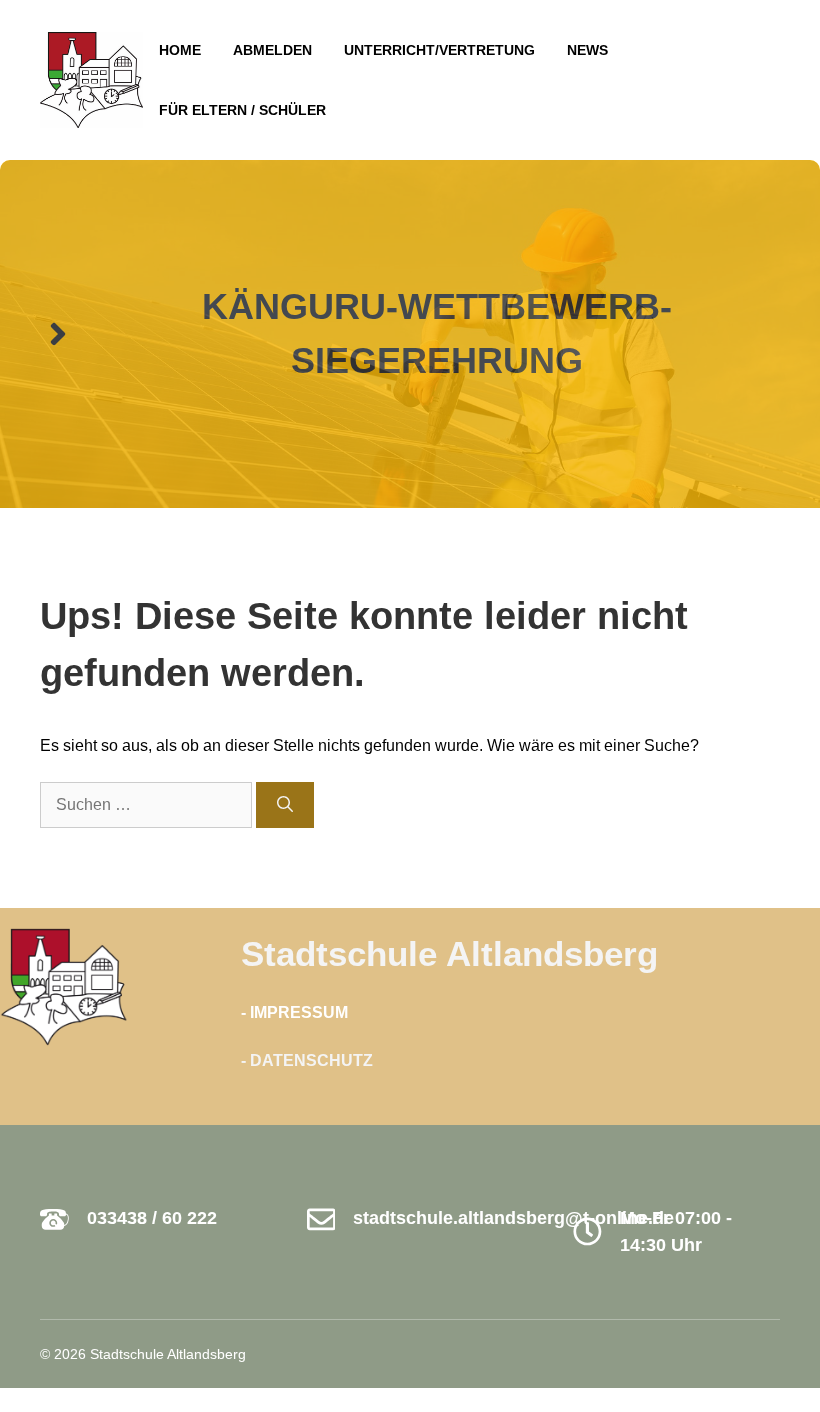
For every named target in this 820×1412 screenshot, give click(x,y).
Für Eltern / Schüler (242, 110)
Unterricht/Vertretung (439, 50)
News (587, 50)
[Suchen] (285, 805)
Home (180, 50)
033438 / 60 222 (152, 1218)
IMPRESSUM (299, 1012)
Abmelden (272, 50)
